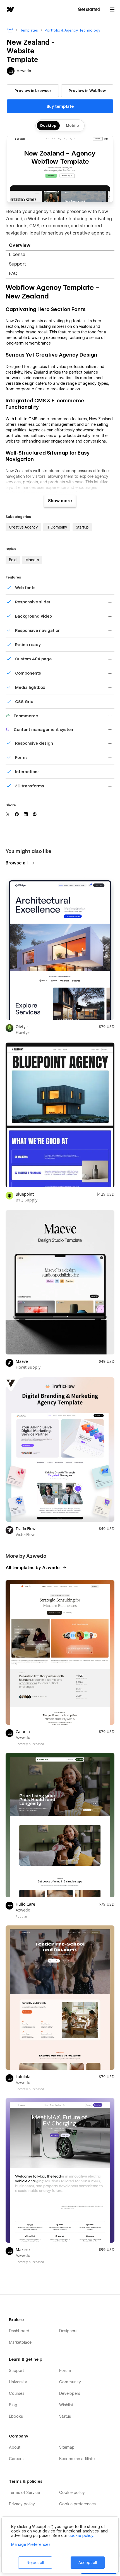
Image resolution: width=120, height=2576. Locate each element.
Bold (13, 560)
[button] (112, 9)
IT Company (57, 527)
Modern (32, 560)
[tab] (60, 246)
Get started (89, 9)
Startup (82, 527)
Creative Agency (23, 527)
